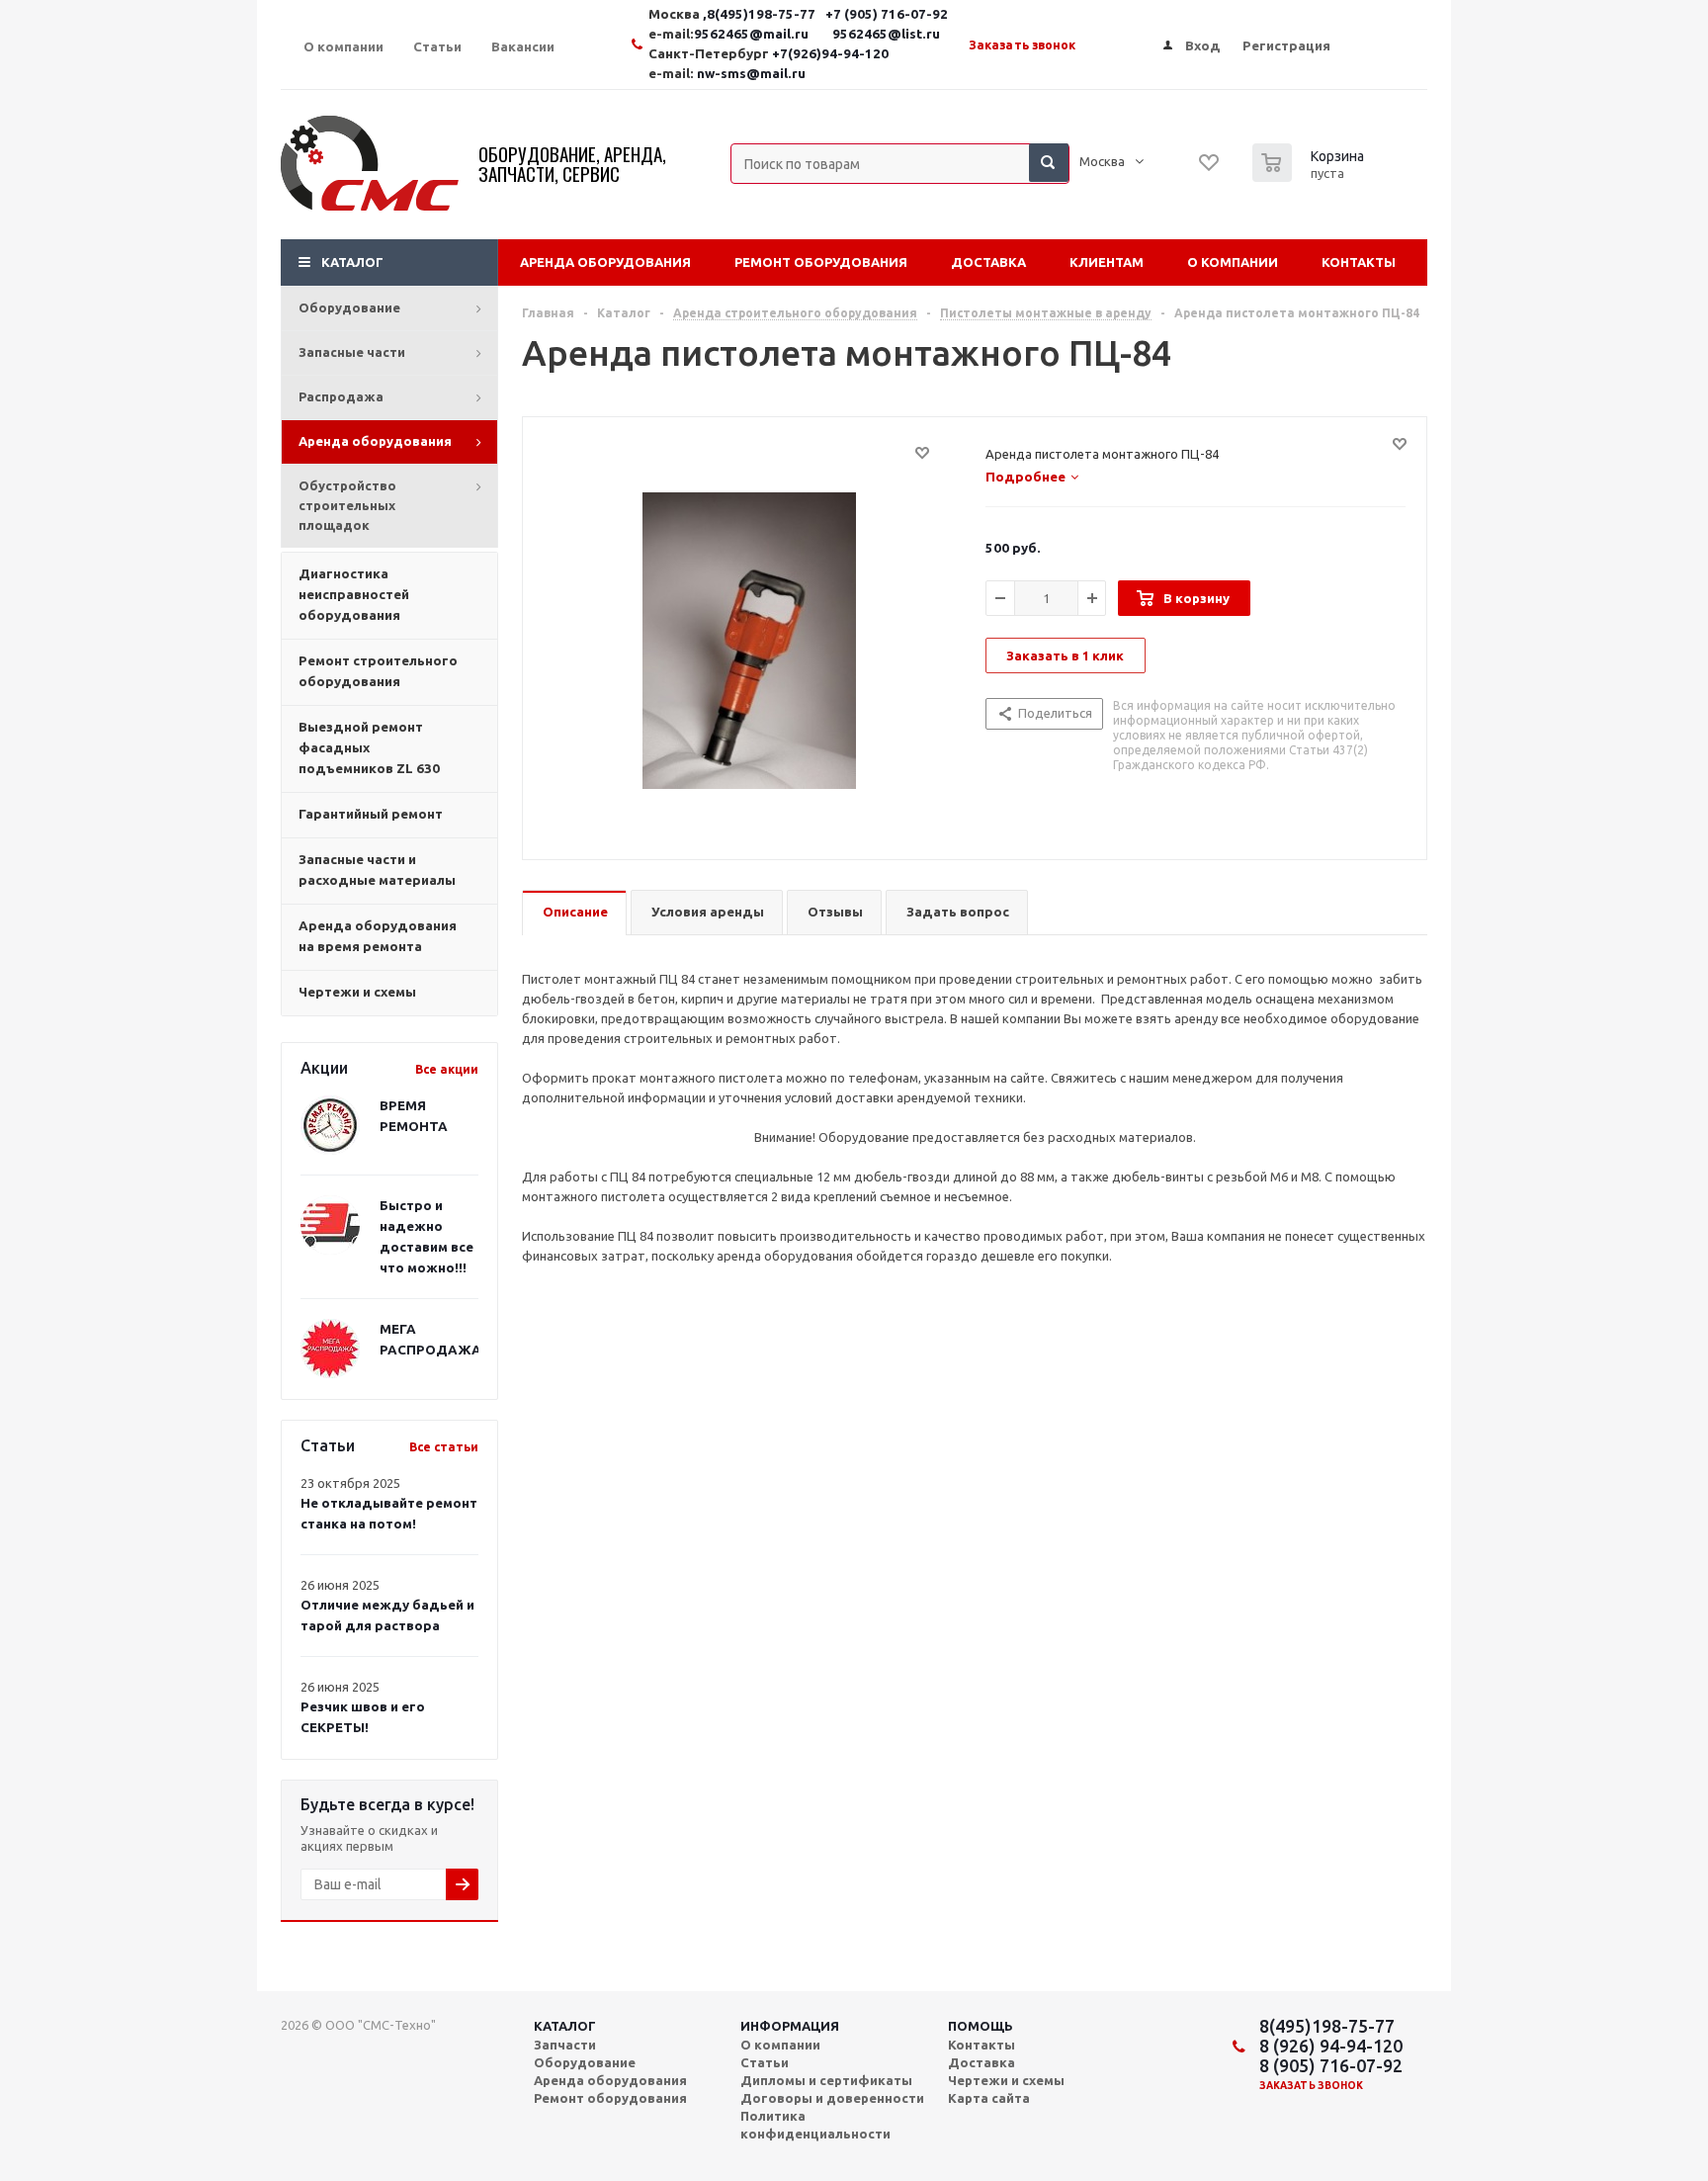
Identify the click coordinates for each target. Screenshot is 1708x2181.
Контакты (1359, 262)
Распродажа (341, 396)
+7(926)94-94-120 (830, 54)
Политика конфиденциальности (815, 2125)
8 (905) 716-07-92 (1331, 2065)
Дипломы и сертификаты (826, 2080)
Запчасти (565, 2045)
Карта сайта (989, 2098)
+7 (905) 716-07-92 (887, 14)
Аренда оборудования (375, 441)
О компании (1233, 262)
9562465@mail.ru (751, 34)
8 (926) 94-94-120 (1331, 2046)
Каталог (352, 262)
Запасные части (352, 352)
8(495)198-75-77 (1327, 2026)
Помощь (981, 2026)
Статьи (765, 2062)
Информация (790, 2026)
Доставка (988, 262)
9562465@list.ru (886, 34)
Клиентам (1107, 262)
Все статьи (444, 1447)
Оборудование (349, 307)
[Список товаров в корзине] (1311, 176)
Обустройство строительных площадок (347, 505)
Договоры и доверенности (832, 2098)
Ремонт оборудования (821, 262)
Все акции (447, 1069)
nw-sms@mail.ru (751, 74)
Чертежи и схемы (1006, 2080)
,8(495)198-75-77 (761, 14)
